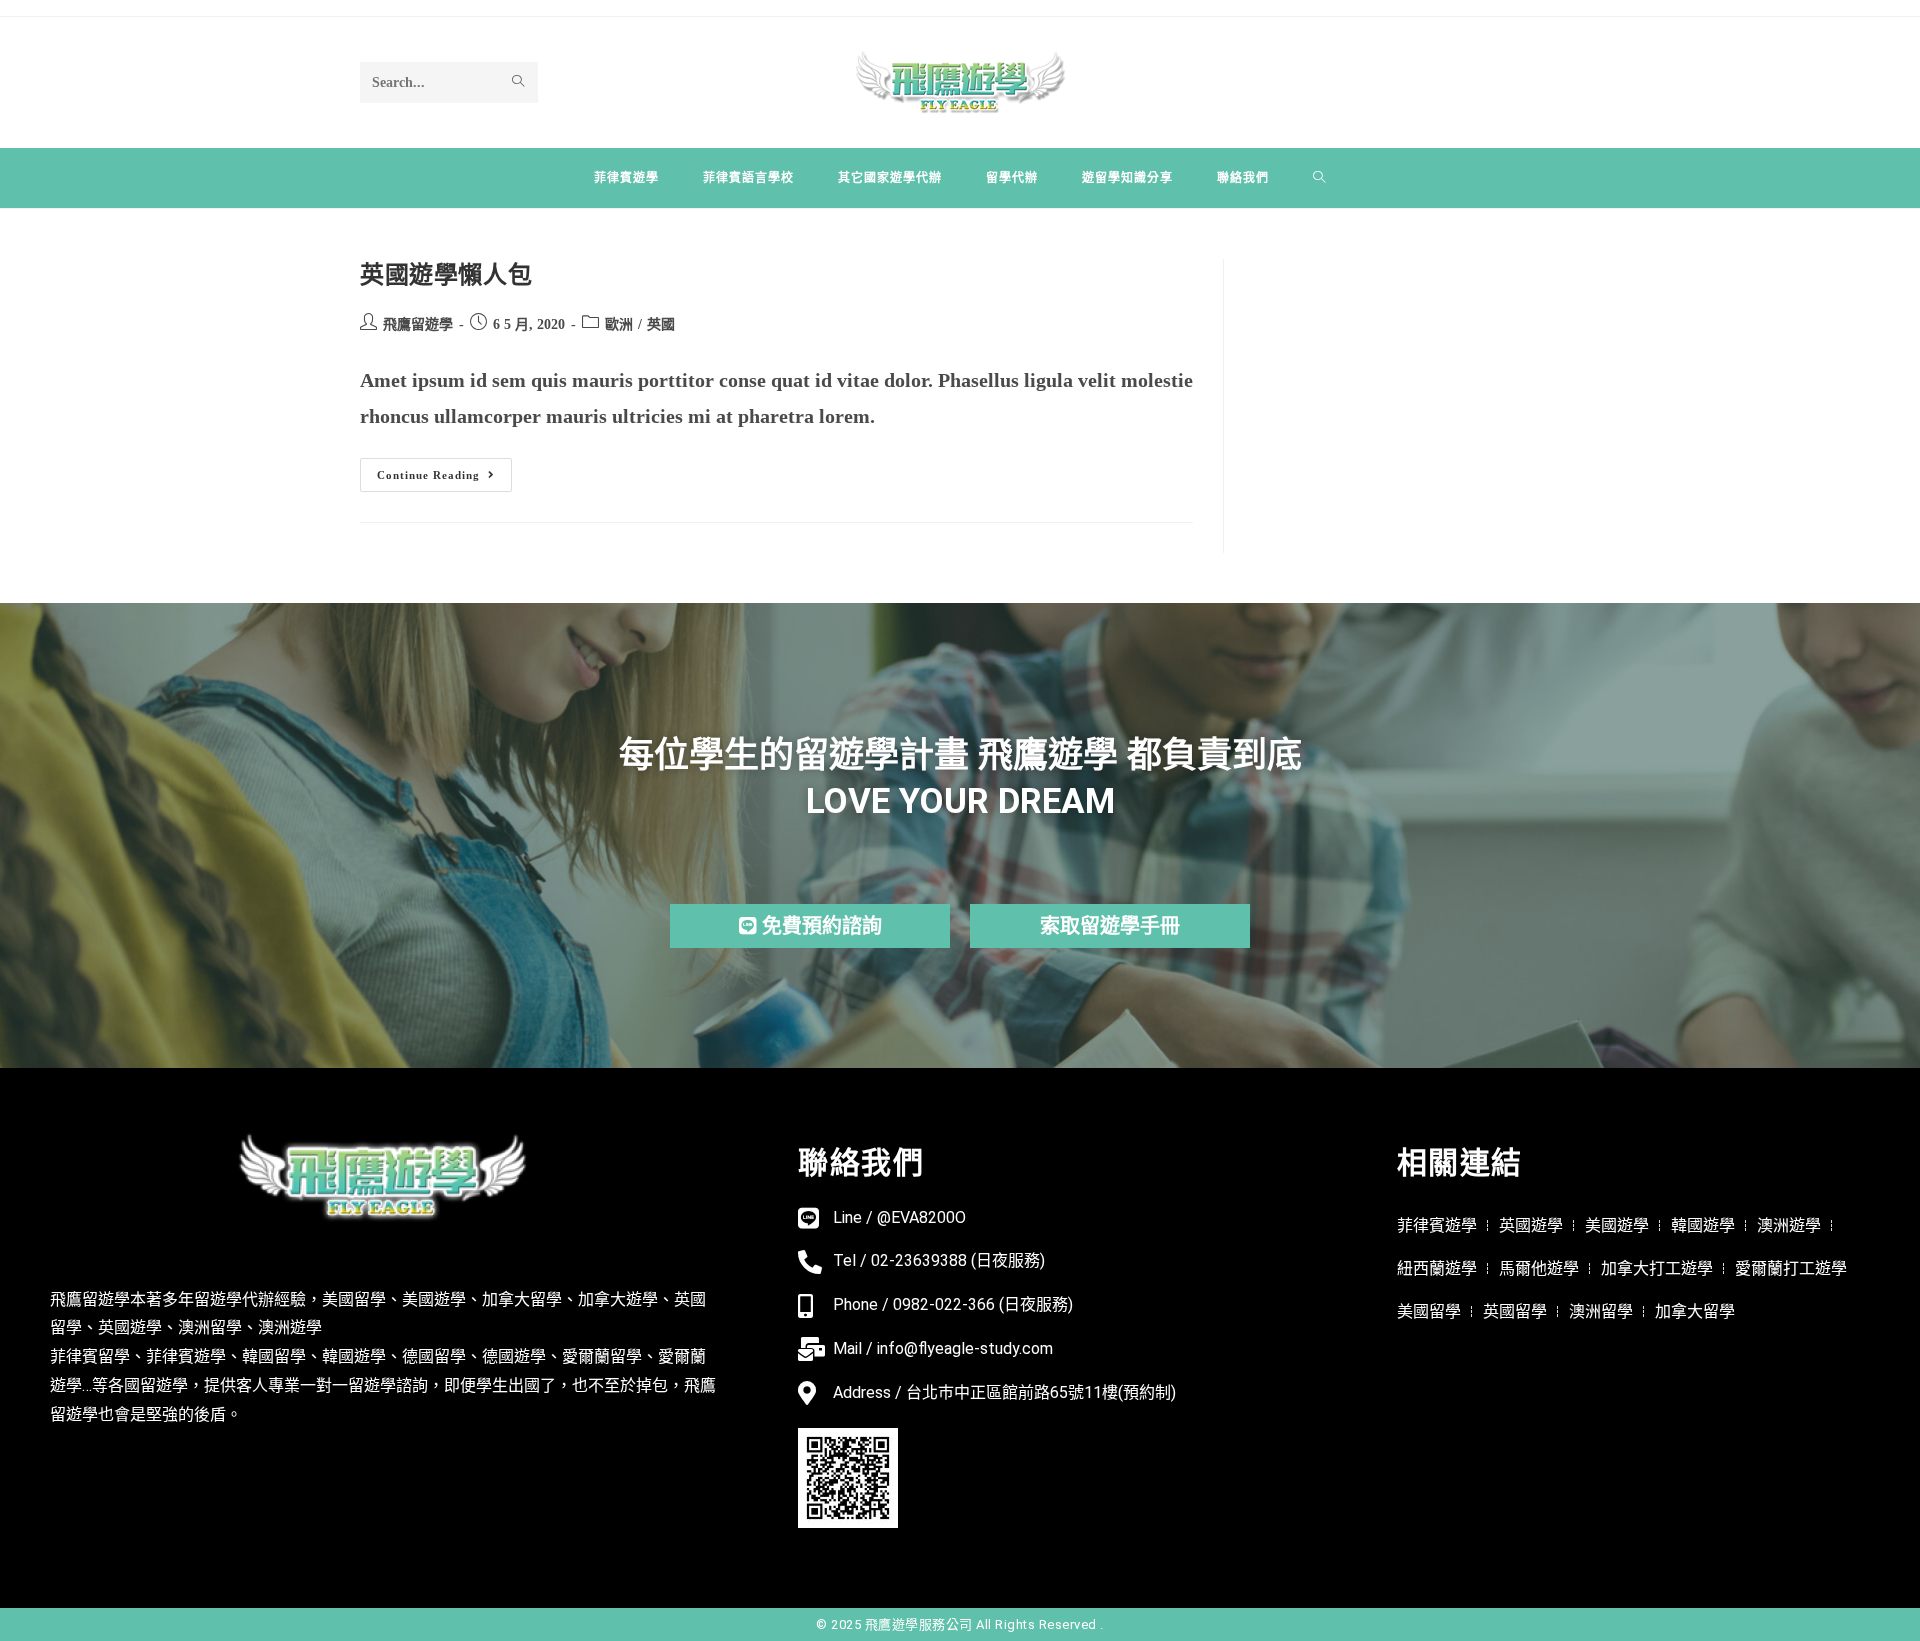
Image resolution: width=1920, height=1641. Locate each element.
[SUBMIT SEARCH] (519, 82)
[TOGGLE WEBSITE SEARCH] (1319, 178)
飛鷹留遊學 (418, 324)
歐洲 (619, 324)
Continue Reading (435, 469)
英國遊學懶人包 (446, 275)
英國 (661, 324)
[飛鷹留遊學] (960, 80)
